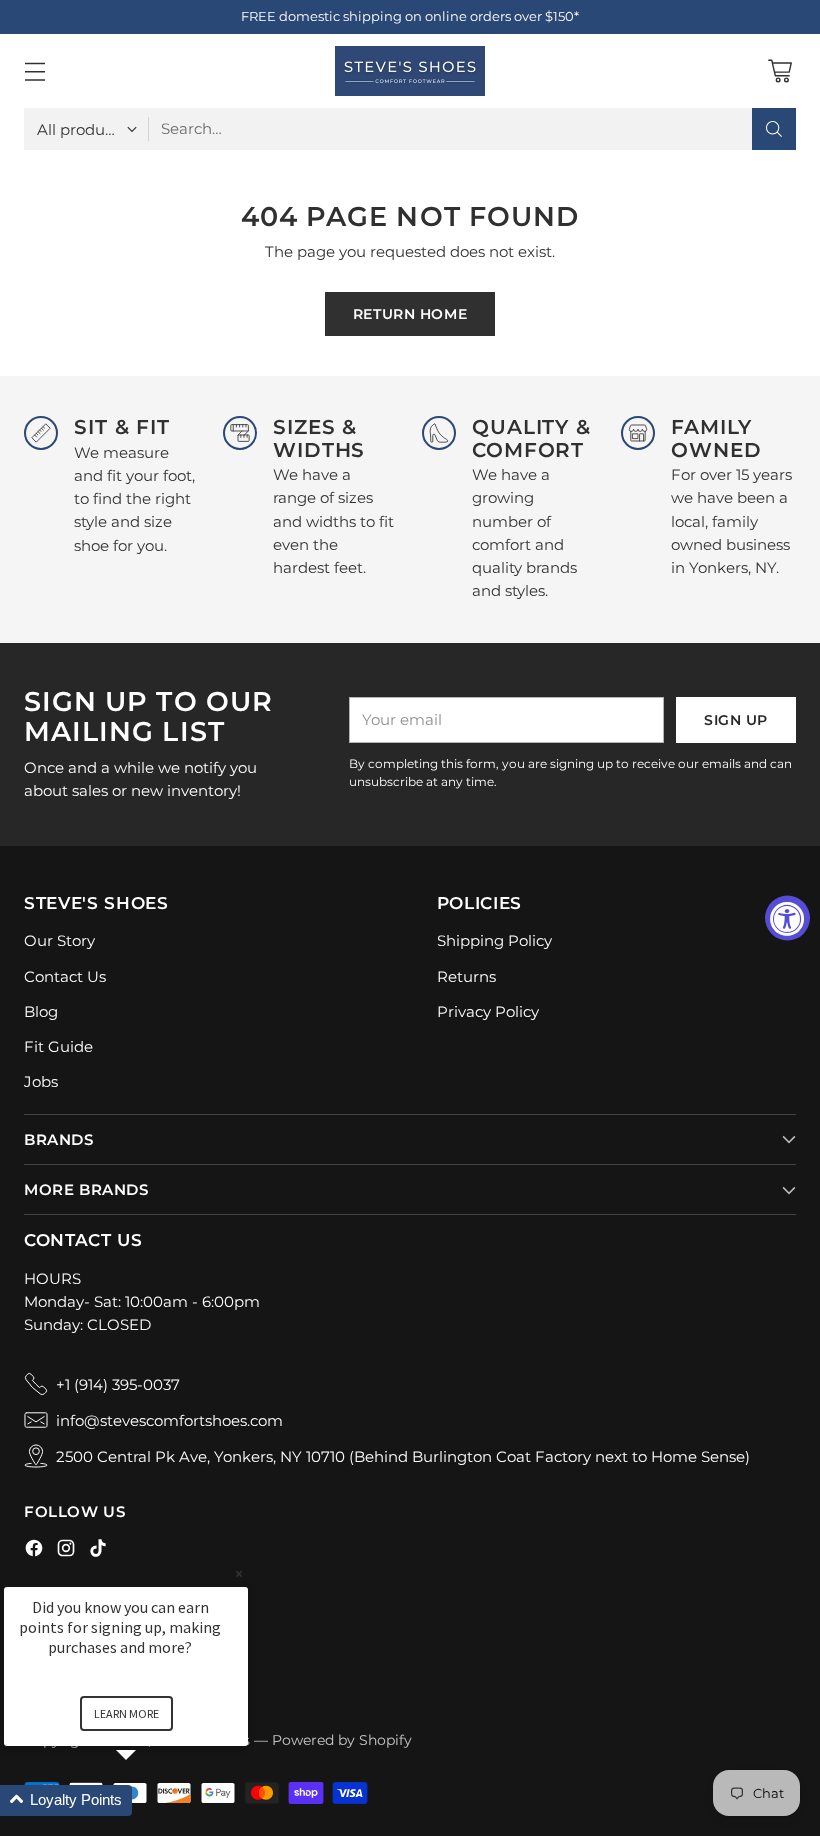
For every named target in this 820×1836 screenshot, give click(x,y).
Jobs (41, 1081)
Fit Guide (58, 1046)
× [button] (239, 1573)
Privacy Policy (488, 1011)
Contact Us (65, 976)
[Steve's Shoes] (410, 71)
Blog (41, 1011)
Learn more (126, 1713)
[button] (150, 1800)
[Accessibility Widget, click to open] (787, 918)
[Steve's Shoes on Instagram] (66, 1551)
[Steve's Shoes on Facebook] (34, 1551)
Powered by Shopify (342, 1740)
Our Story (59, 940)
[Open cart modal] (779, 71)
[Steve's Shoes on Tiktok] (98, 1551)
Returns (466, 976)
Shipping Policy (494, 940)
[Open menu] (34, 71)
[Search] (774, 129)
